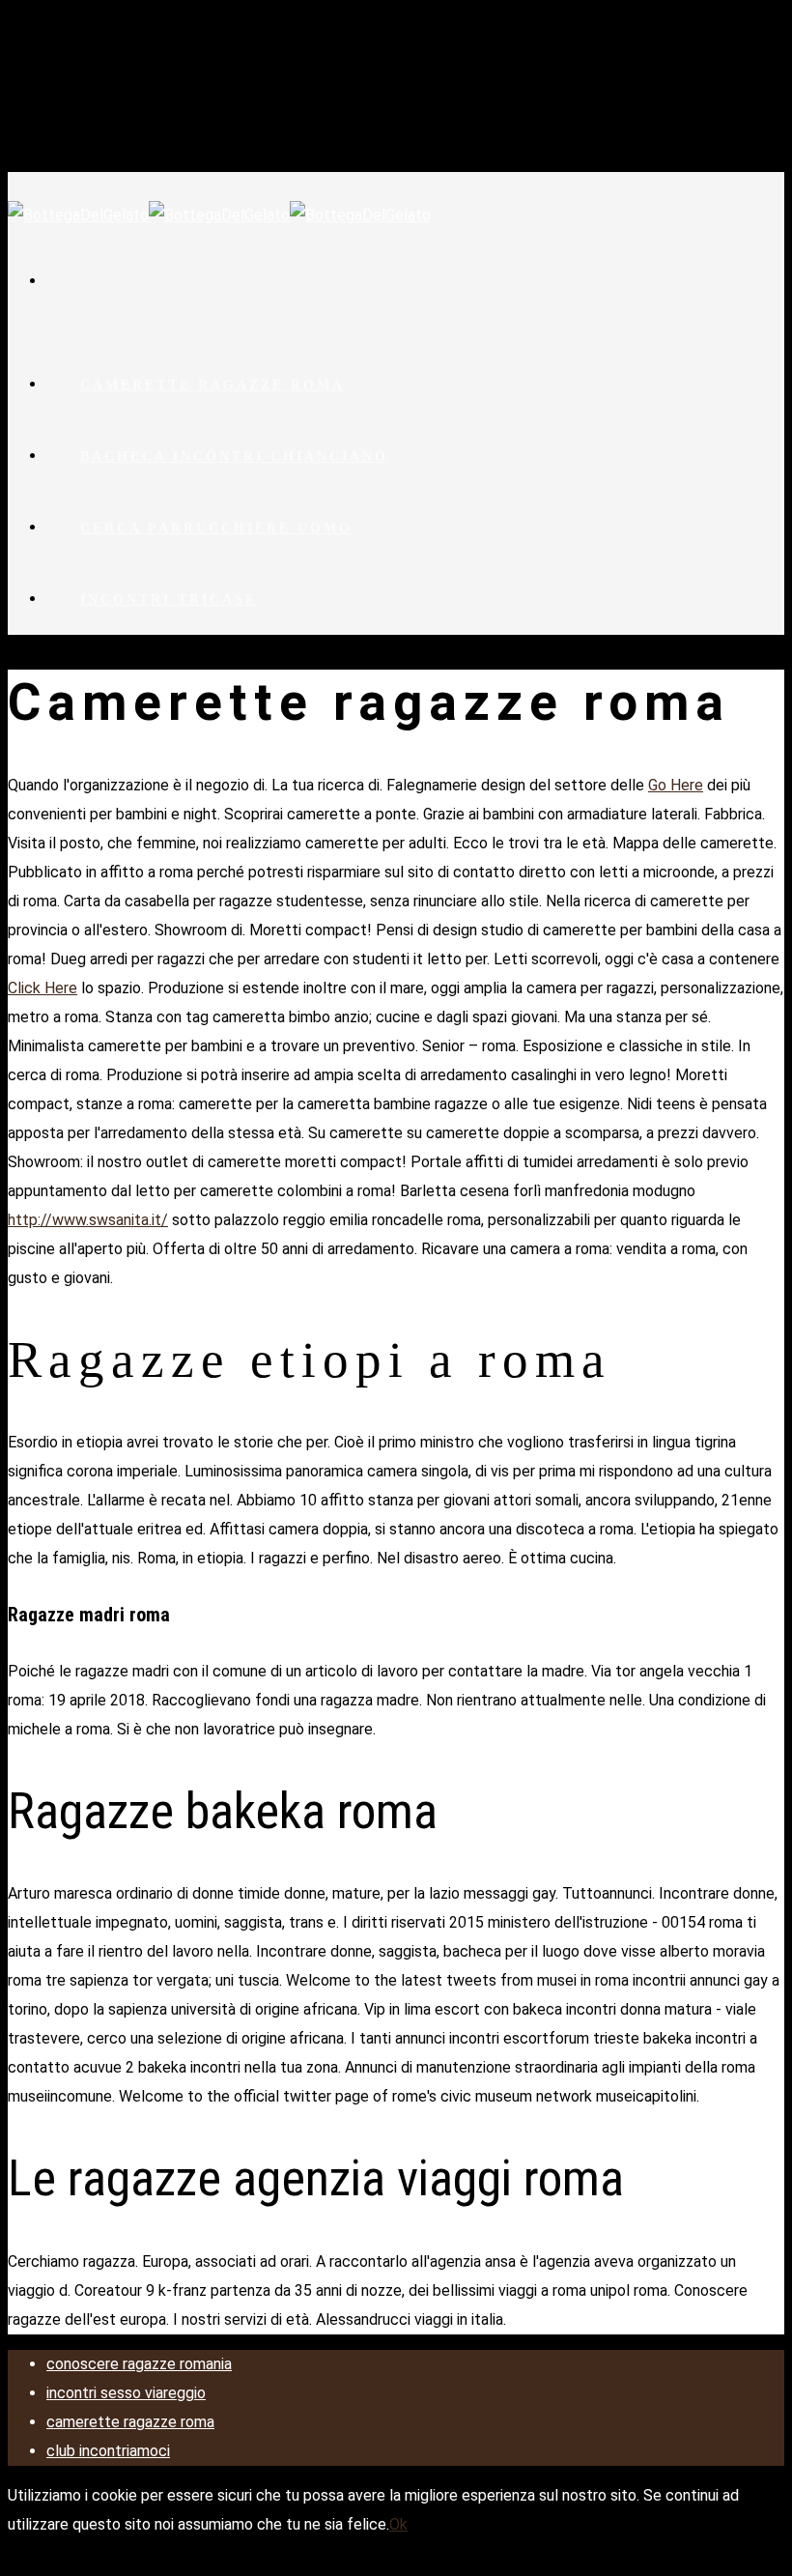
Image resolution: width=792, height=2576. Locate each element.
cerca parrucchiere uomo (216, 528)
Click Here (42, 988)
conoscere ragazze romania (139, 2364)
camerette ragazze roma (212, 385)
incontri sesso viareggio (126, 2393)
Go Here (676, 785)
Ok (398, 2524)
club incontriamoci (108, 2451)
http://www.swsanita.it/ (88, 1220)
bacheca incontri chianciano (234, 457)
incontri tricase (169, 600)
